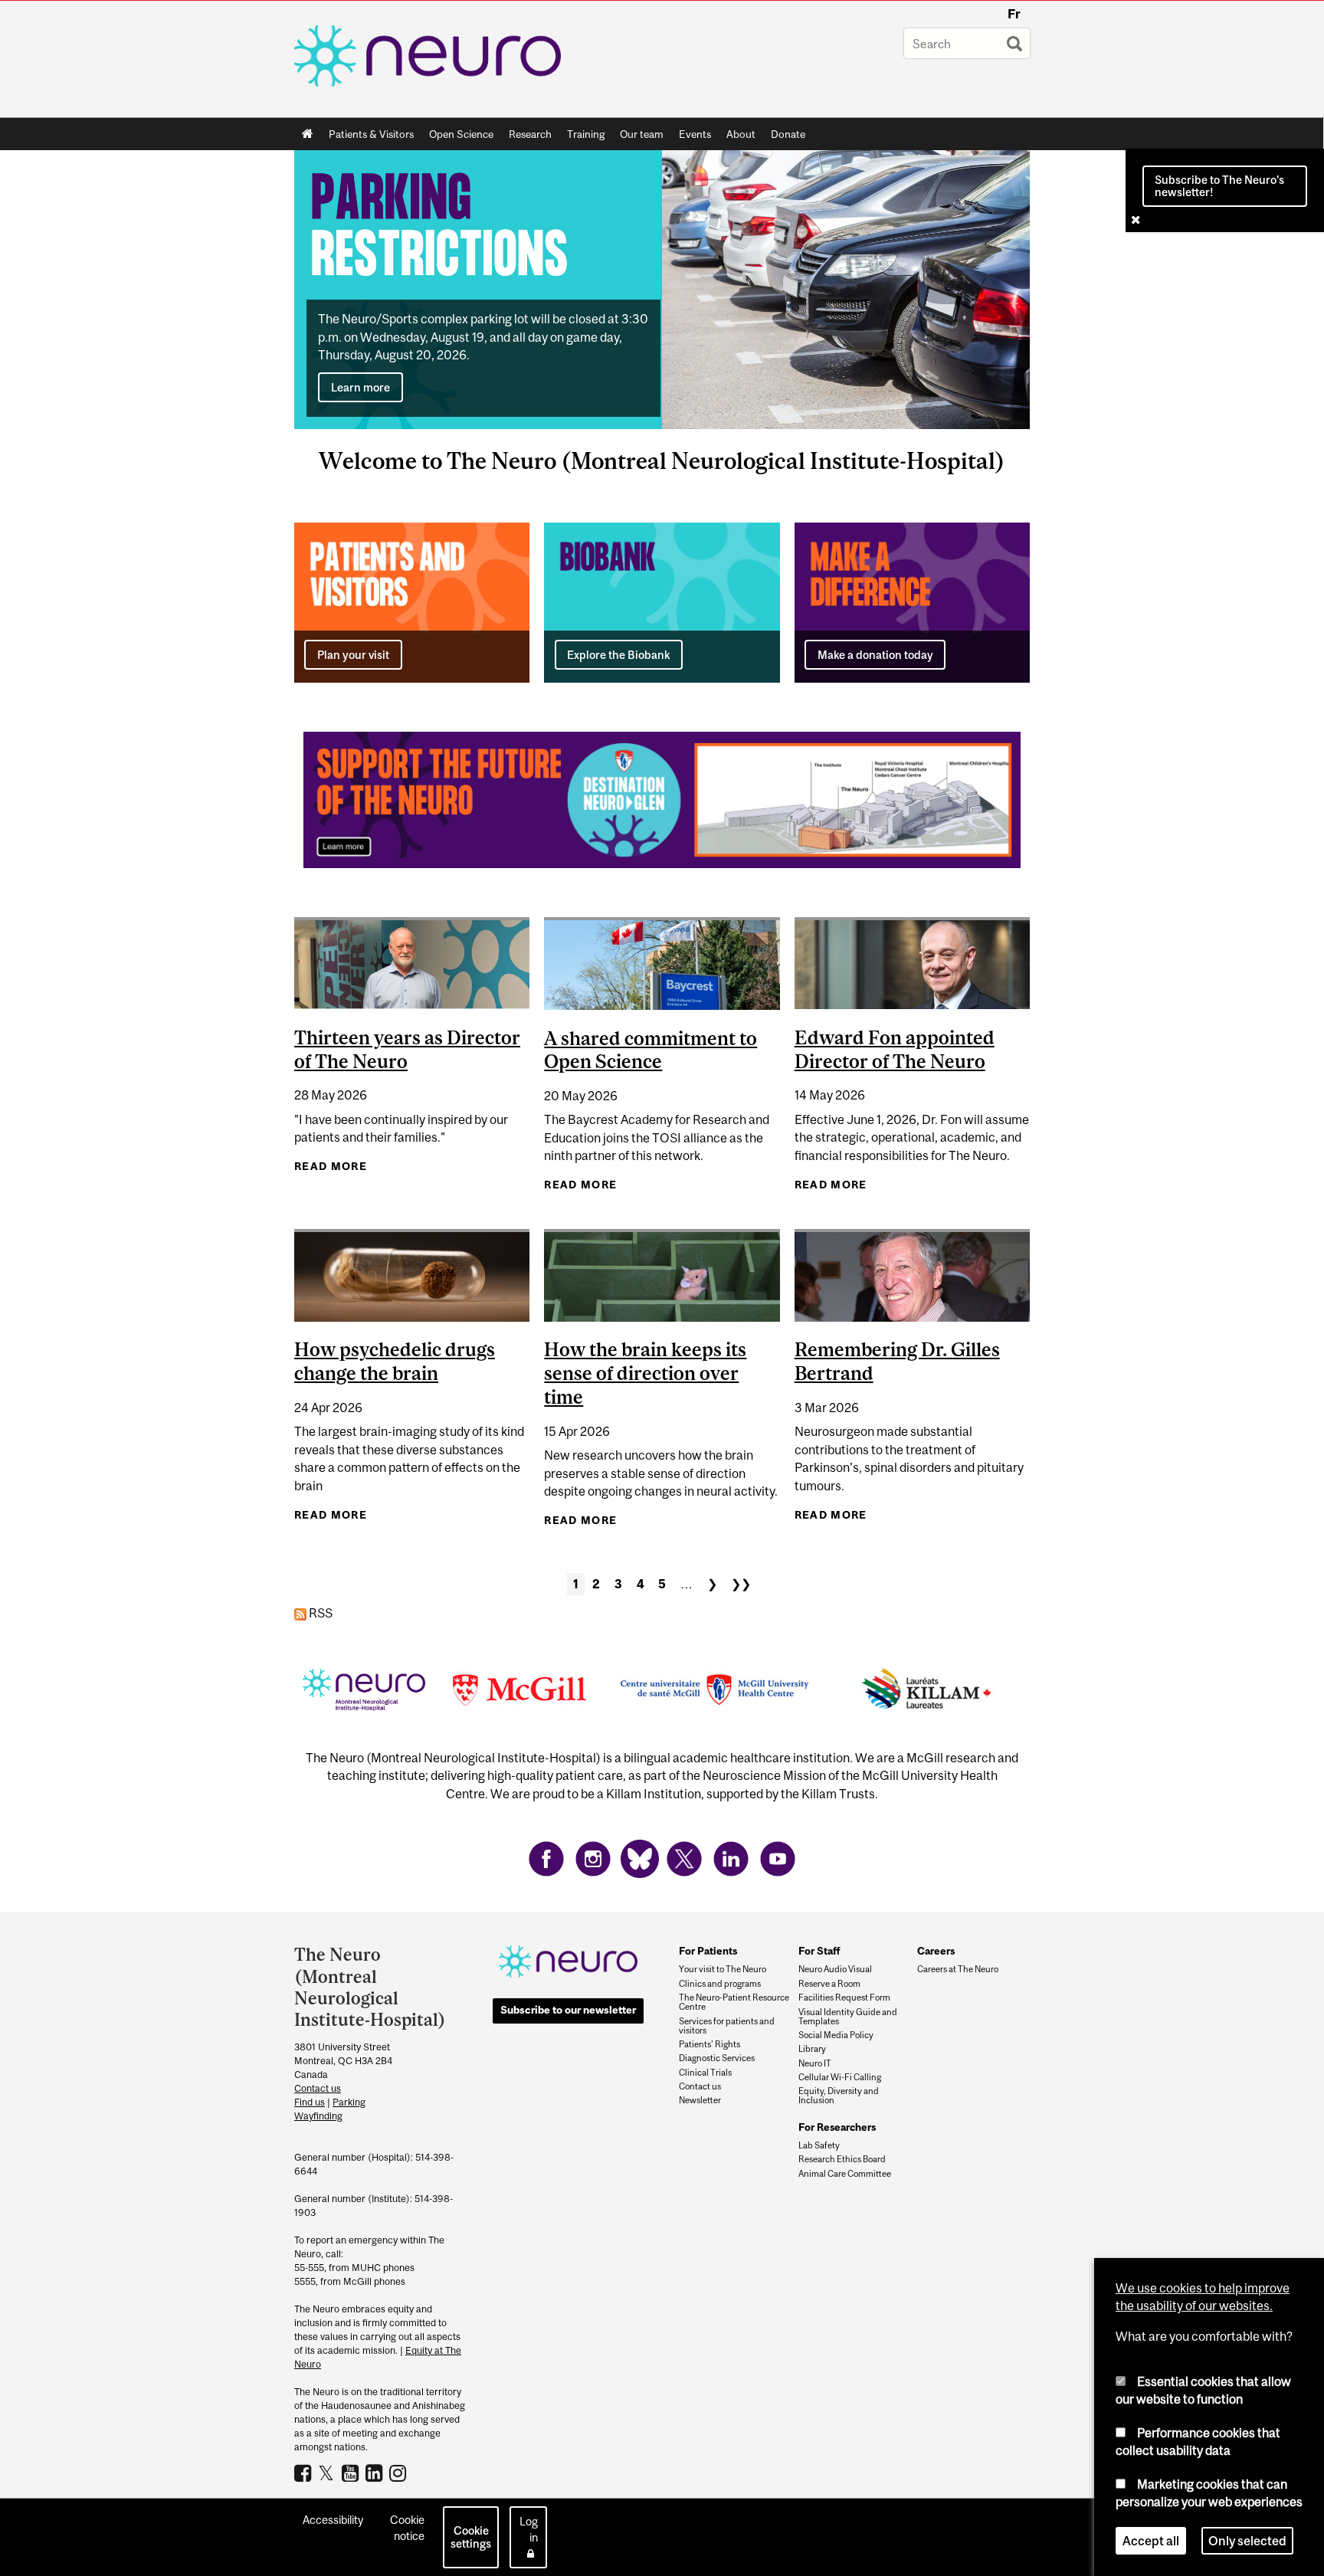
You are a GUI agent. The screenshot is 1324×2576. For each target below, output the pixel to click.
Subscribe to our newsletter (568, 2010)
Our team (642, 134)
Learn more (360, 387)
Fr (1014, 14)
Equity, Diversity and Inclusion (839, 2096)
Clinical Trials (705, 2073)
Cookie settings (471, 2537)
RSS (320, 1613)
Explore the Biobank (618, 655)
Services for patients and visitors (727, 2026)
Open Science (457, 137)
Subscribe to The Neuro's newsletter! (1219, 185)
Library (812, 2049)
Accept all (1151, 2541)
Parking (349, 2102)
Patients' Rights (710, 2044)
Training (586, 134)
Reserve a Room (829, 1984)
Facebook (305, 2473)
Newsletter (700, 2100)
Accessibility (333, 2520)
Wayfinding (318, 2116)
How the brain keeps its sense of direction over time (645, 1373)
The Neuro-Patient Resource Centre (734, 2002)
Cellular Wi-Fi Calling (840, 2077)
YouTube (352, 2473)
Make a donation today (875, 655)
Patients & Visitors (367, 137)
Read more (331, 1166)
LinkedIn (376, 2473)
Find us (310, 2102)
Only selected (1247, 2541)
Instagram (400, 2473)
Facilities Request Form (844, 1998)
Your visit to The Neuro (723, 1969)
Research (526, 137)
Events (691, 137)
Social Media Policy (836, 2035)
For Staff (819, 1951)
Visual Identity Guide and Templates (848, 2017)
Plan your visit (353, 655)
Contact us (318, 2088)
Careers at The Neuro (958, 1969)
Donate (788, 134)
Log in (529, 2529)
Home (308, 134)
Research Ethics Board (842, 2159)
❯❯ (741, 1584)
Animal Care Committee (845, 2174)
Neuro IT (815, 2063)
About (737, 137)
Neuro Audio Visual (835, 1969)
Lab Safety (819, 2145)
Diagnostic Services (717, 2058)
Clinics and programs (720, 1984)
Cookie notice (407, 2528)
